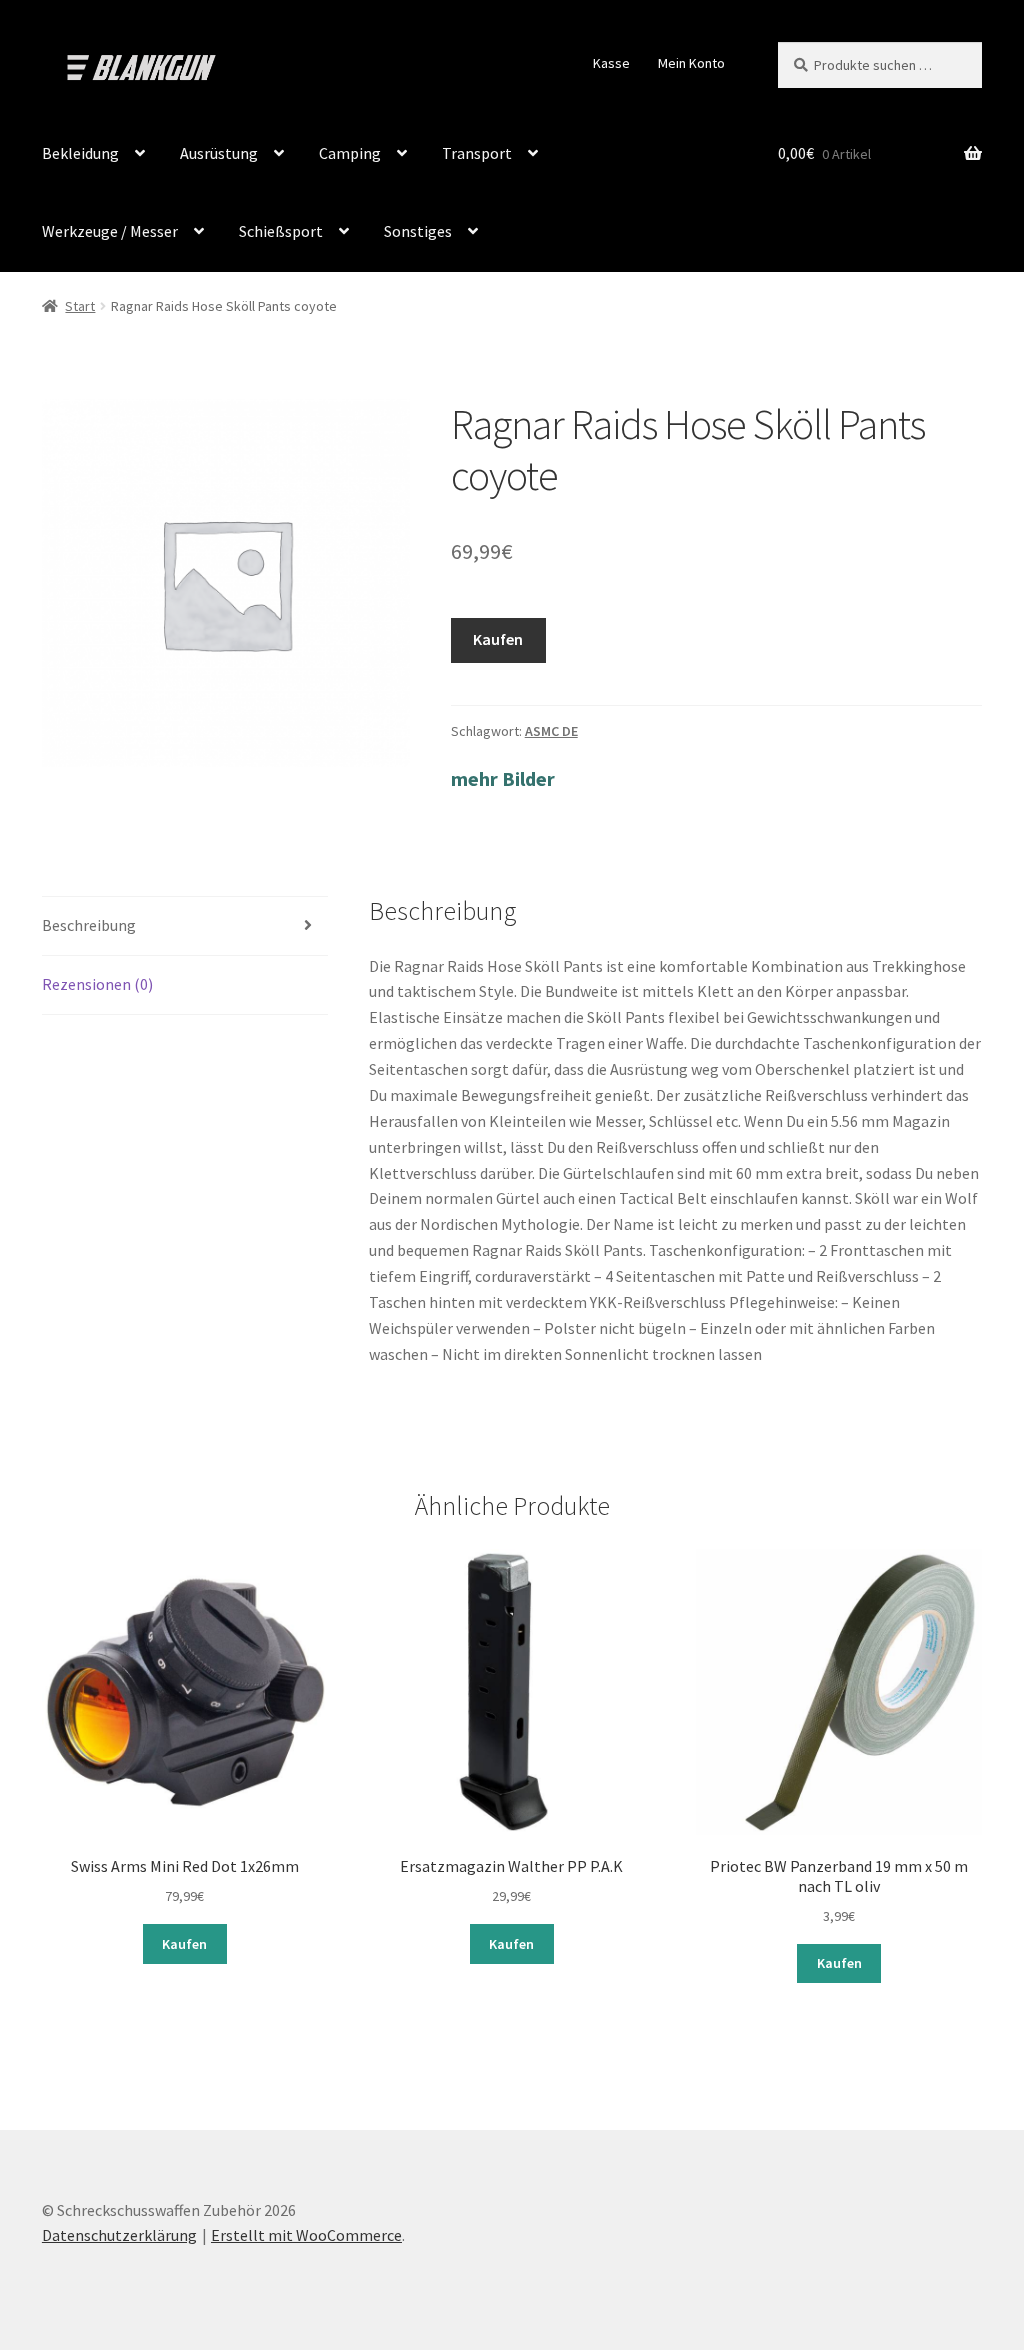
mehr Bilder (503, 778)
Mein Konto (691, 63)
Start (80, 306)
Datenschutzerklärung (119, 2235)
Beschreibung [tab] (89, 925)
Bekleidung (80, 153)
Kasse (611, 63)
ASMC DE (551, 731)
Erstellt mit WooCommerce (306, 2235)
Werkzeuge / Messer (110, 231)
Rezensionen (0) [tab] (97, 984)
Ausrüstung (219, 153)
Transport (477, 153)
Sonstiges (418, 231)
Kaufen (498, 639)
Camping (350, 153)
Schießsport (281, 231)
